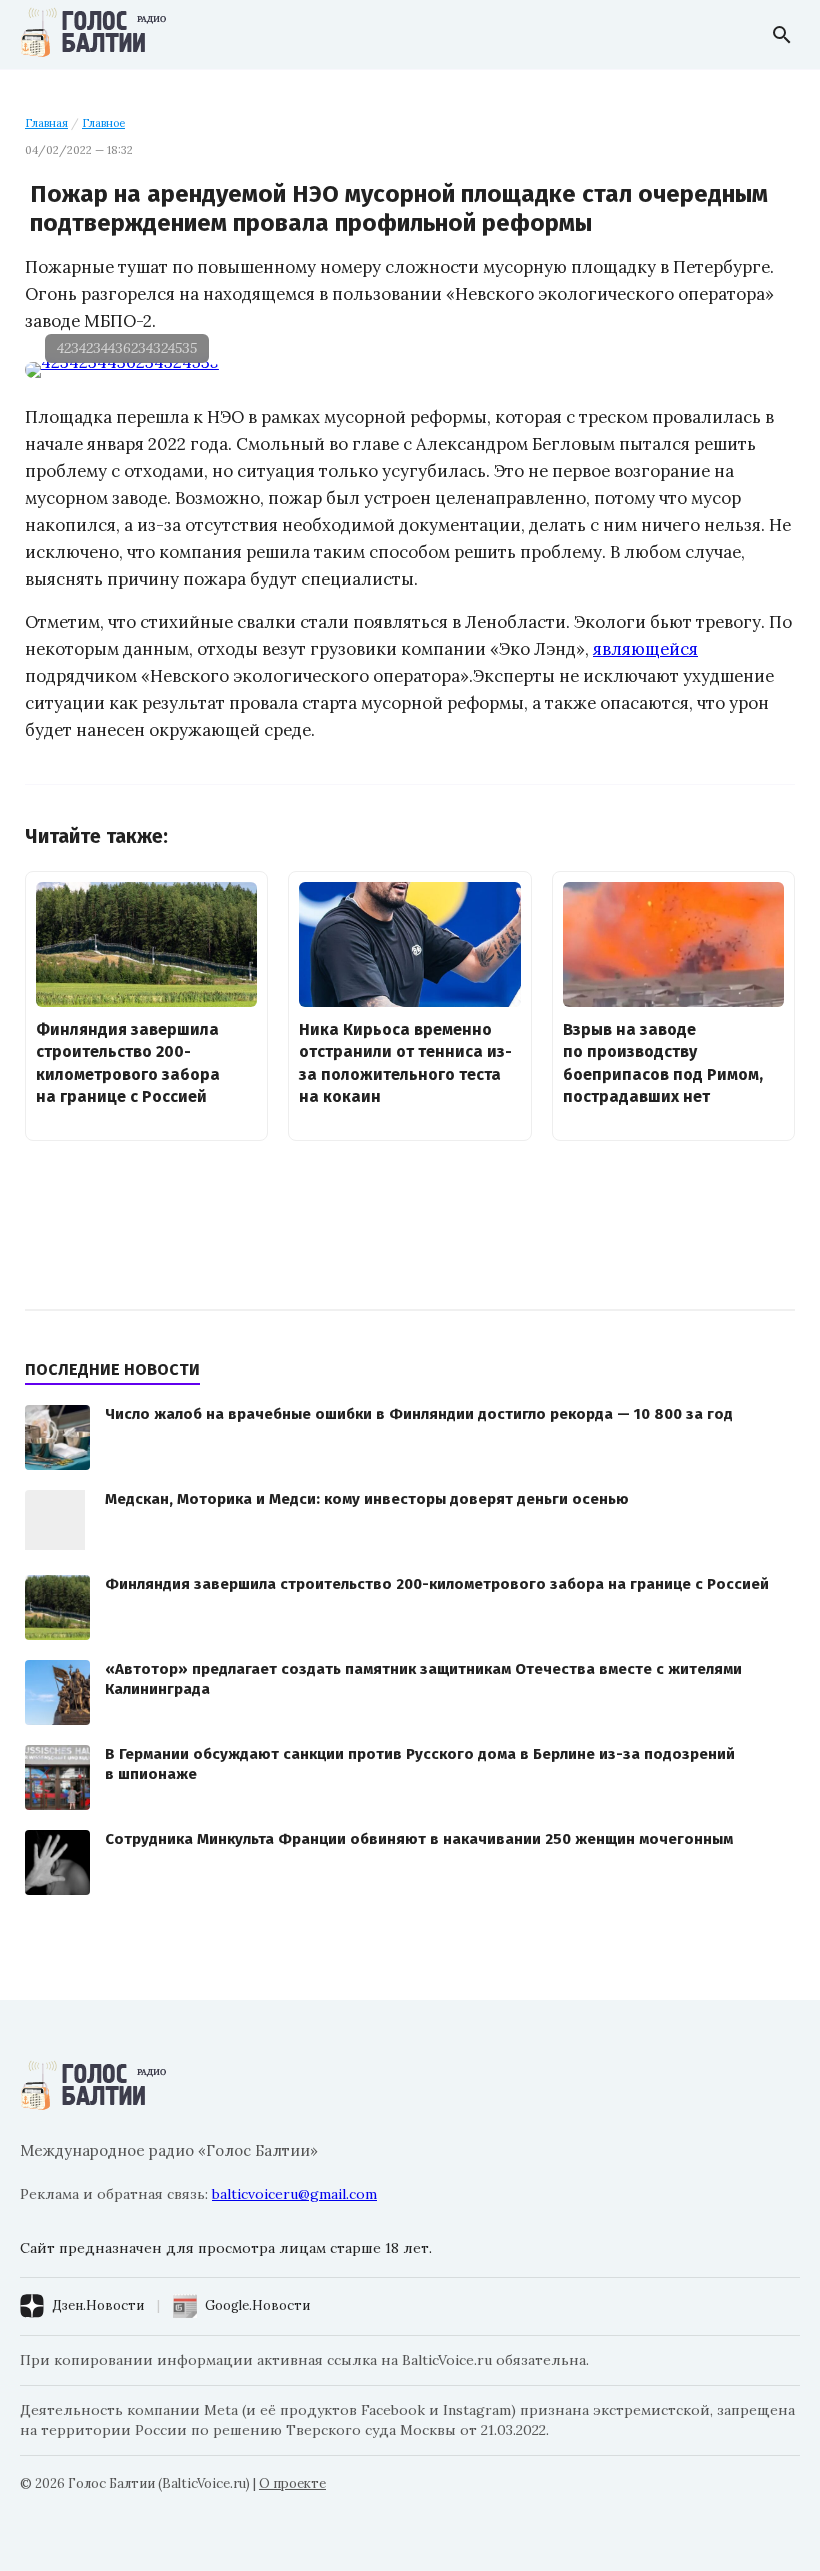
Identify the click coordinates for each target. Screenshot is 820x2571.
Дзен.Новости (98, 2305)
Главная (46, 123)
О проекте (292, 2483)
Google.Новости (257, 2305)
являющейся (645, 649)
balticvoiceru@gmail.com (294, 2194)
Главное (103, 123)
